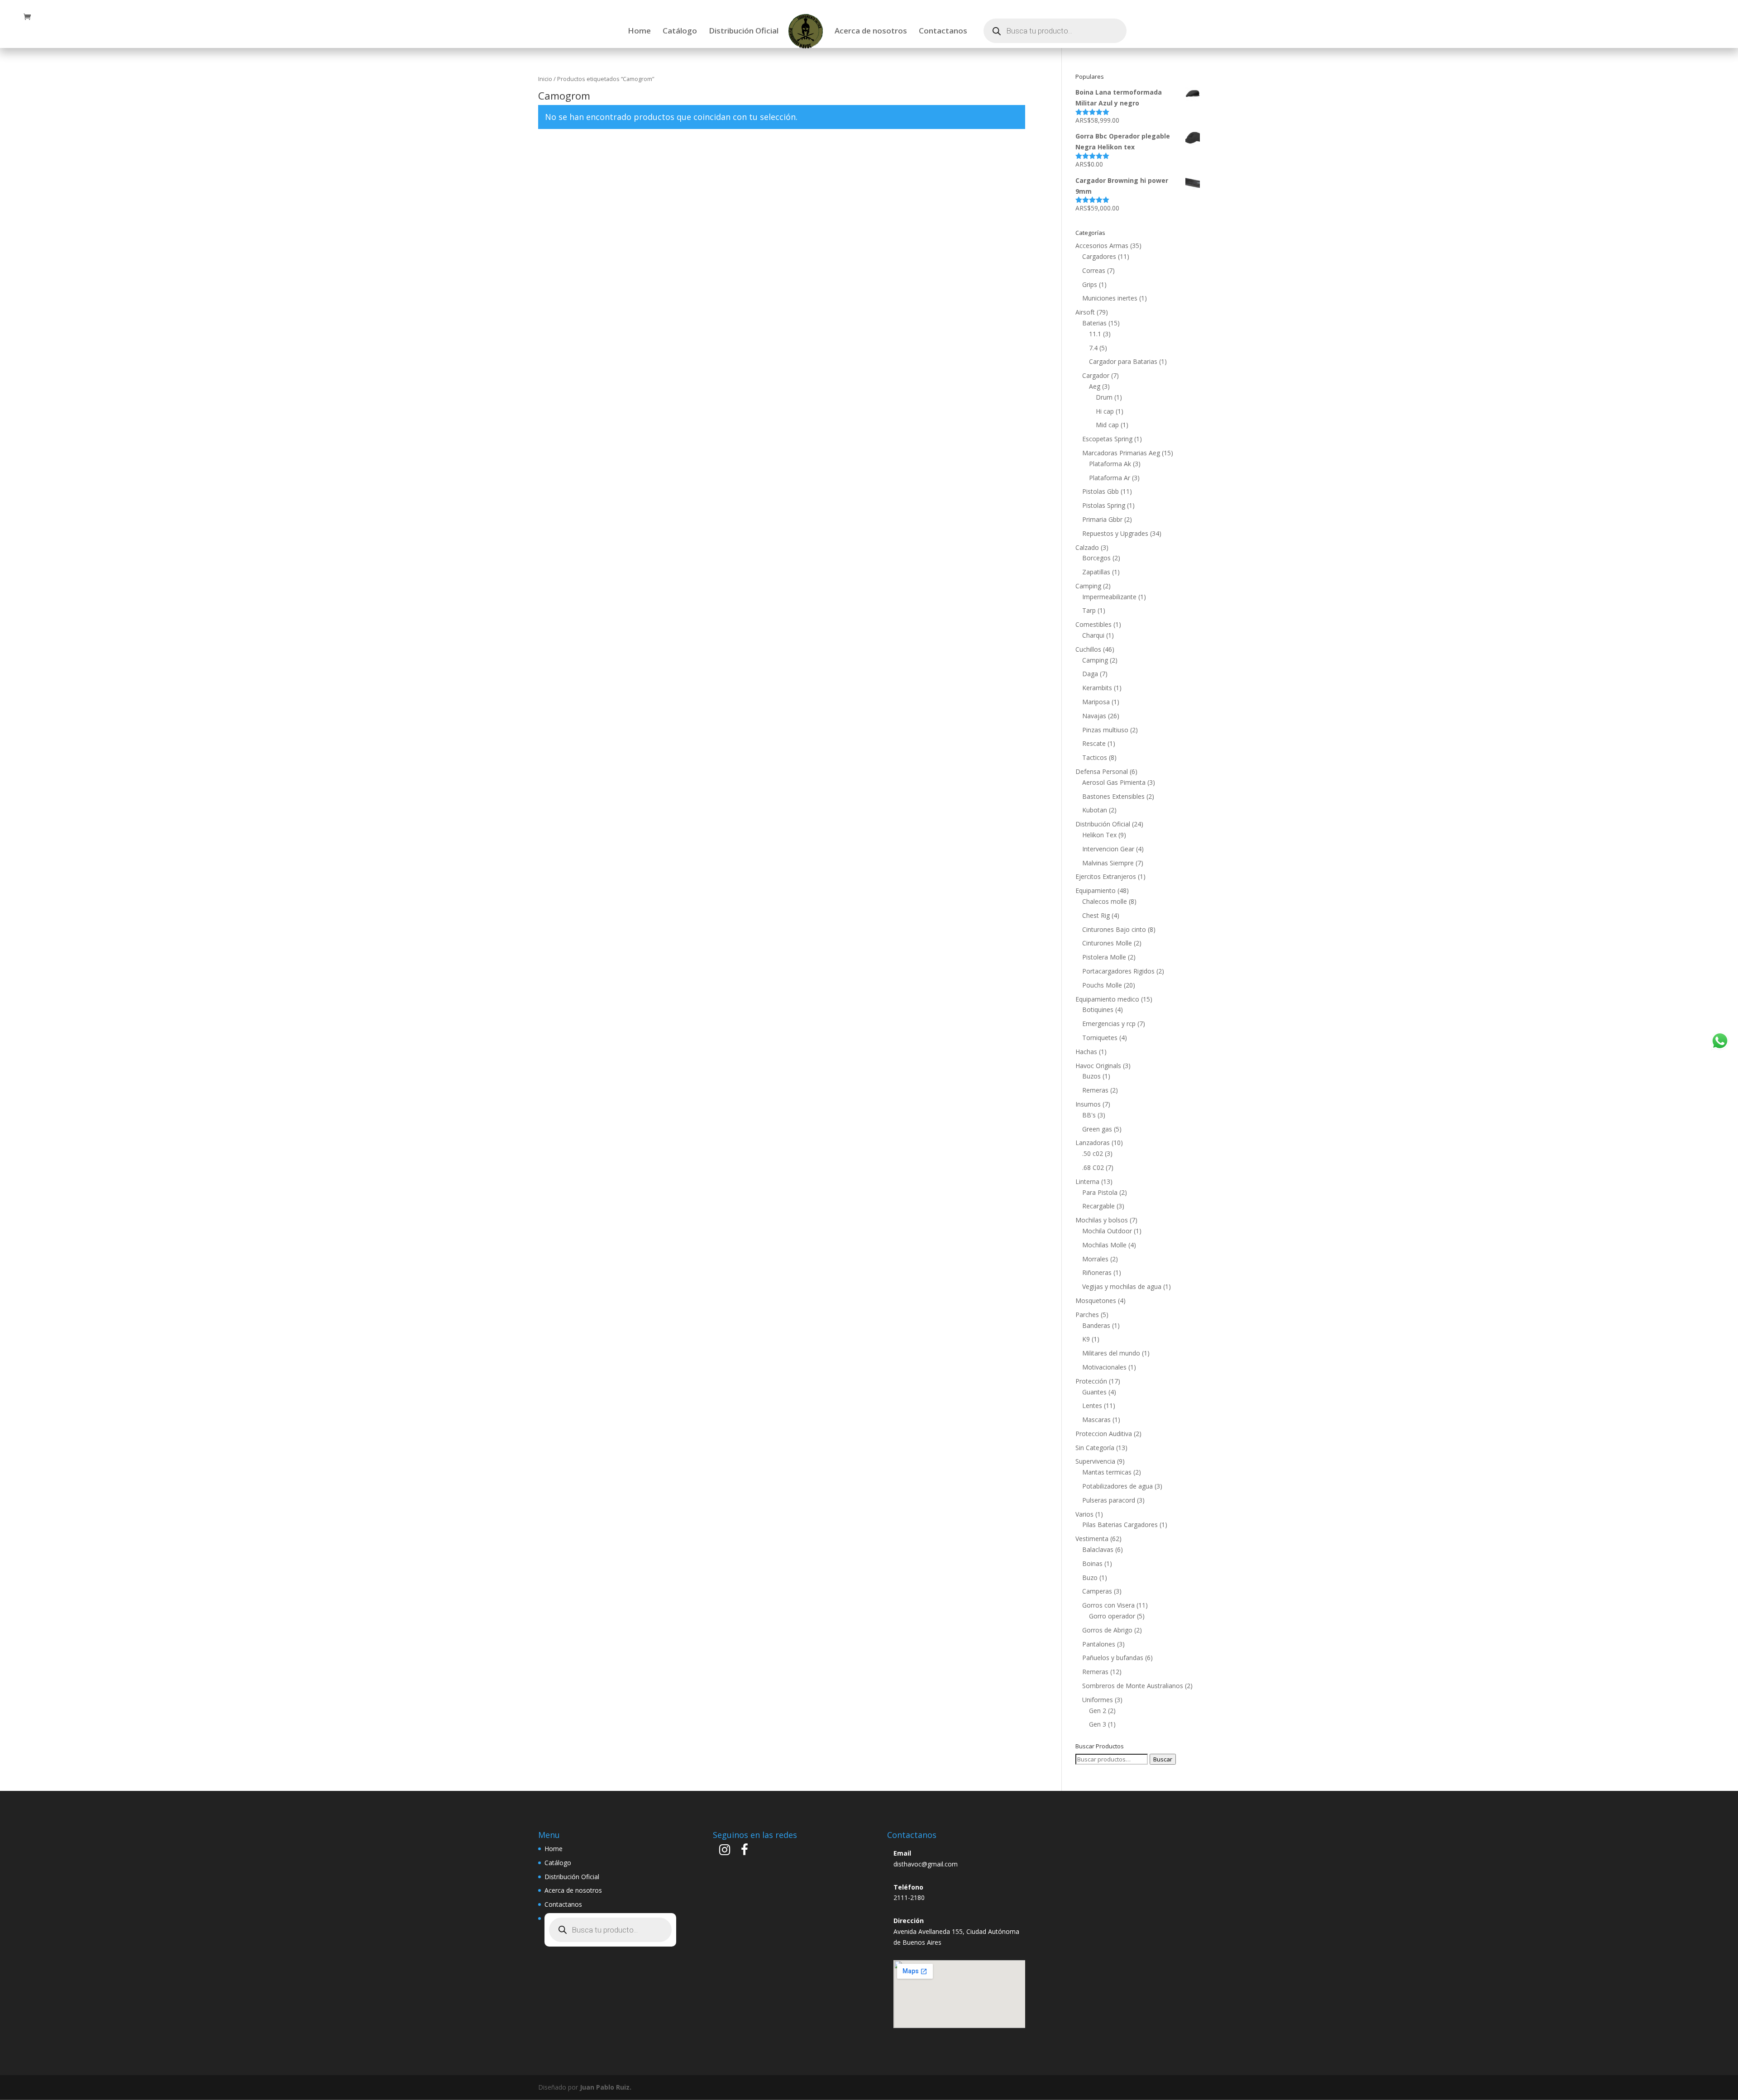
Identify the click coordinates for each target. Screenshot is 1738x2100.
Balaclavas (1098, 1549)
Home (639, 32)
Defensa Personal (1102, 771)
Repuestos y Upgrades (1115, 533)
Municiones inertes (1110, 298)
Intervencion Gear (1108, 849)
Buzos (1091, 1076)
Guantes (1094, 1392)
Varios (1084, 1514)
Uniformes (1098, 1700)
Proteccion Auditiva (1104, 1434)
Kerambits (1097, 688)
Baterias (1094, 323)
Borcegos (1096, 558)
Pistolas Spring (1104, 505)
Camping (1088, 586)
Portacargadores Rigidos (1118, 971)
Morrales (1095, 1259)
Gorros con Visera (1108, 1605)
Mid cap (1107, 425)
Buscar (1163, 1759)
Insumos (1088, 1104)
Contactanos (943, 32)
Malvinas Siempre (1108, 863)
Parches (1087, 1315)
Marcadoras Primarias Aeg (1121, 453)
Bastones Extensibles (1113, 796)
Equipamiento (1096, 890)
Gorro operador (1112, 1616)
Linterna (1087, 1181)
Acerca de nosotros (871, 32)
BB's (1089, 1115)
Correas (1094, 270)
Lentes (1092, 1406)
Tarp (1089, 610)
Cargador (1096, 375)
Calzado (1087, 547)
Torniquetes (1100, 1038)
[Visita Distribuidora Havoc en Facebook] (745, 1852)
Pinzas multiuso (1105, 730)
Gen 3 (1098, 1724)
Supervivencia (1095, 1461)
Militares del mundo (1111, 1353)
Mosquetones (1096, 1301)
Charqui (1093, 635)
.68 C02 (1093, 1167)
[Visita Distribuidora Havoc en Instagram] (725, 1852)
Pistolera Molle (1104, 957)
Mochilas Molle (1104, 1245)
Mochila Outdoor (1107, 1231)
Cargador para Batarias (1123, 361)
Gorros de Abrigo (1107, 1630)
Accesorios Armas (1102, 246)
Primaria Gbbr (1102, 519)
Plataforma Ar (1110, 478)
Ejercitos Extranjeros (1106, 876)
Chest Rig (1096, 915)
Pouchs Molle (1102, 985)
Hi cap (1105, 411)
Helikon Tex (1099, 835)
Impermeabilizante (1109, 597)
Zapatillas (1096, 572)
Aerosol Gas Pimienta (1114, 782)
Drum (1104, 397)
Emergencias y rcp (1109, 1024)
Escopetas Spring (1107, 439)
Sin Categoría (1095, 1448)
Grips (1090, 284)
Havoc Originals (1098, 1066)
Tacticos (1095, 757)
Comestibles (1093, 624)
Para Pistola (1100, 1192)
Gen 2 (1098, 1711)
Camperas (1097, 1591)
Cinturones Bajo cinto (1114, 929)
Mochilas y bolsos (1102, 1220)
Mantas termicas (1107, 1472)
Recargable (1098, 1206)
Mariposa (1096, 702)
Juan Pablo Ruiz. (606, 2087)
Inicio (545, 79)
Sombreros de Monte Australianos (1133, 1686)
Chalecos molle (1105, 901)
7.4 (1093, 348)
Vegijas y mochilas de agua (1122, 1286)
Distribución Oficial (744, 32)
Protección (1091, 1381)
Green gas (1097, 1129)
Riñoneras (1097, 1272)
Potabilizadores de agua (1117, 1486)
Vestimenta (1092, 1539)
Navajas (1094, 716)
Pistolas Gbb (1101, 491)
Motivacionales (1104, 1367)
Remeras (1095, 1090)
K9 (1086, 1339)
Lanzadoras (1093, 1143)
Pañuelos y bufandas (1113, 1658)
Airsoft (1085, 312)
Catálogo (680, 32)
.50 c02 (1093, 1153)
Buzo (1090, 1577)
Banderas (1096, 1325)
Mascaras (1096, 1420)
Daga (1090, 674)
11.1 (1095, 334)
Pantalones (1099, 1644)
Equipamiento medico (1107, 999)
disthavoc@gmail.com (926, 1864)
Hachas (1086, 1052)
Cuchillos (1088, 649)
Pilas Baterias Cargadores (1120, 1525)
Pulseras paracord (1109, 1500)
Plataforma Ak (1110, 464)
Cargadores (1099, 256)
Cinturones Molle (1107, 943)
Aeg (1095, 386)
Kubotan (1095, 810)
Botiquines (1098, 1009)
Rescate (1094, 743)
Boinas (1092, 1563)
